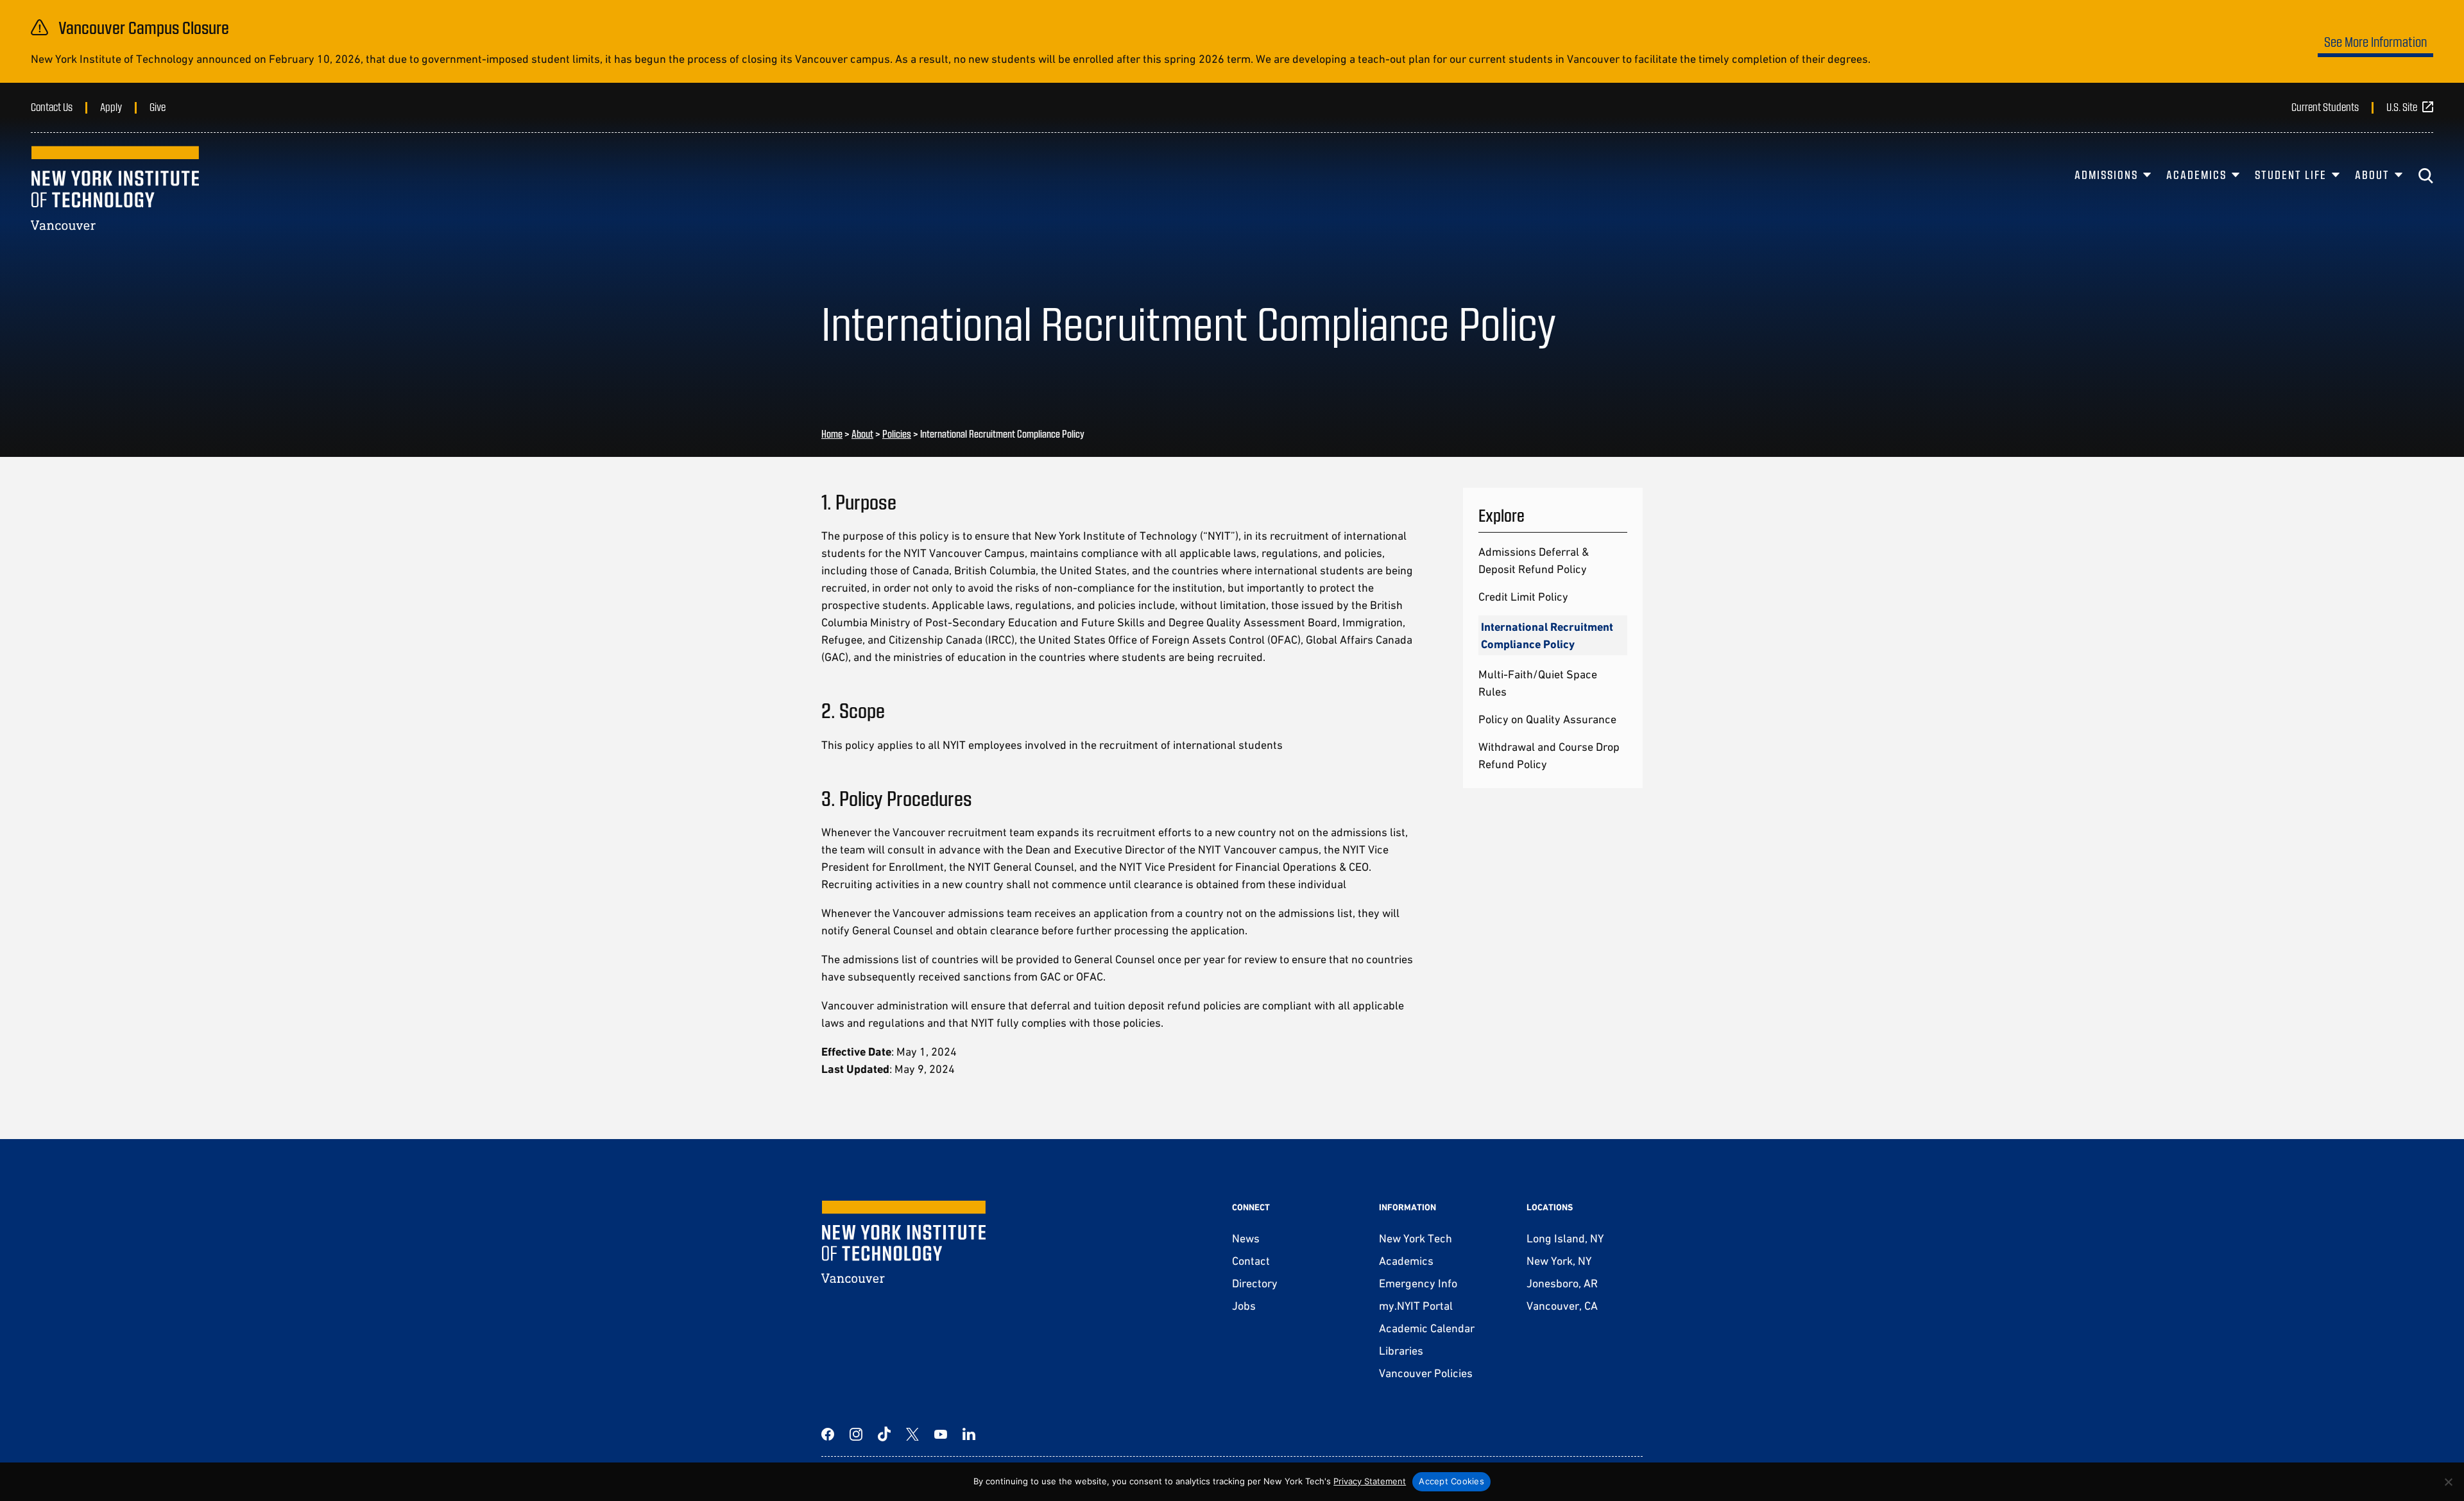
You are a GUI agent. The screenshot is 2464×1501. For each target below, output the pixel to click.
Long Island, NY (1565, 1238)
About (2372, 175)
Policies (897, 433)
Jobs (1244, 1306)
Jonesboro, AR (1562, 1283)
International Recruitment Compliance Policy (1547, 635)
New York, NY (1559, 1261)
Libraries (1401, 1351)
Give (158, 107)
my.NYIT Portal (1416, 1306)
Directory (1255, 1283)
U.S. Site (2402, 107)
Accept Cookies (1451, 1481)
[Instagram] (856, 1434)
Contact (1251, 1261)
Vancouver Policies (1426, 1373)
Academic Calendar (1427, 1328)
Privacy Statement (1370, 1481)
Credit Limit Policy (1523, 596)
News (1246, 1238)
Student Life (2291, 175)
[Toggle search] (2425, 176)
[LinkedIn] (969, 1434)
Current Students (2325, 107)
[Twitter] (912, 1434)
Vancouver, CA (1562, 1306)
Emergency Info (1418, 1283)
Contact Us (52, 107)
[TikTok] (884, 1434)
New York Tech (1416, 1238)
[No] (2448, 1482)
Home (832, 433)
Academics (2196, 175)
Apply (111, 107)
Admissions (2106, 175)
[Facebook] (828, 1434)
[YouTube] (941, 1434)
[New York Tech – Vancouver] (115, 188)
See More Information (2375, 41)
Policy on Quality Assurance (1547, 719)
